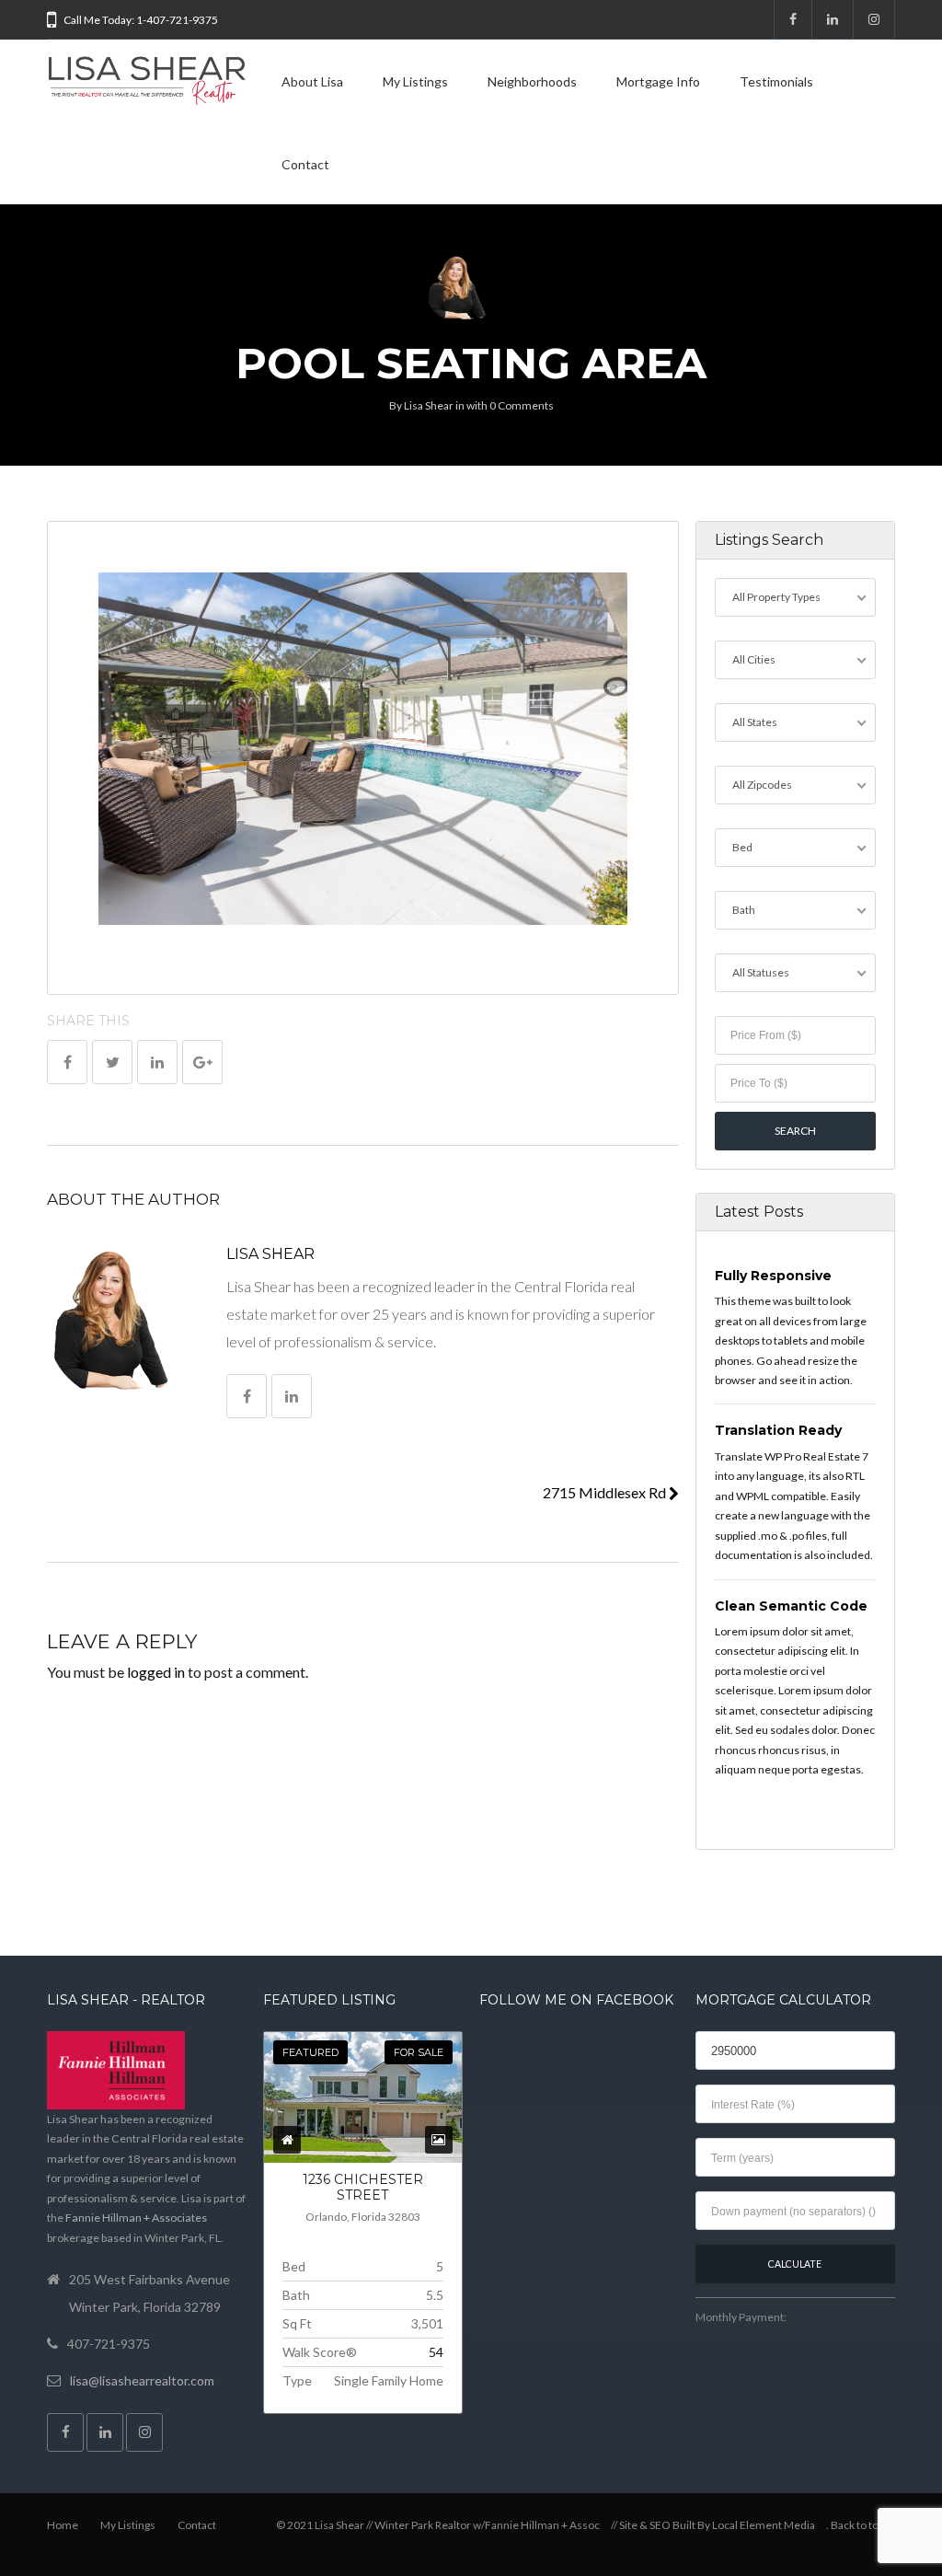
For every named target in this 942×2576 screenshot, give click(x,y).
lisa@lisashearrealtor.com (142, 2380)
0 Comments (522, 405)
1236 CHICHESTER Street (363, 2188)
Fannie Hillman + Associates (136, 2218)
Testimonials (776, 81)
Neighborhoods (532, 81)
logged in (156, 1672)
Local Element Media (764, 2525)
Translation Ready (778, 1430)
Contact (305, 164)
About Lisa (312, 81)
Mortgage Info (658, 81)
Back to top (857, 2525)
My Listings (415, 81)
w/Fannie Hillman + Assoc (536, 2525)
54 (436, 2352)
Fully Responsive (773, 1276)
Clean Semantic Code (791, 1606)
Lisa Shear (429, 405)
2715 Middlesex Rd (606, 1492)
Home (63, 2525)
